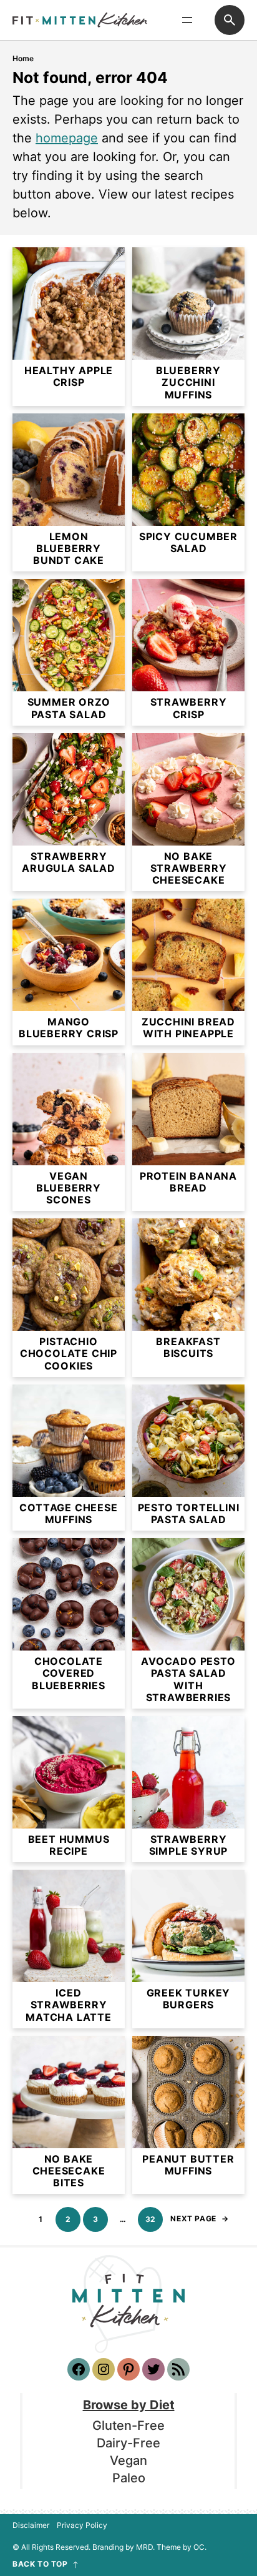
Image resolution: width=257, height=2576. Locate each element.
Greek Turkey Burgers (189, 1999)
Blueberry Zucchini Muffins (188, 382)
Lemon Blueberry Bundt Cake (69, 549)
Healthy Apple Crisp (69, 377)
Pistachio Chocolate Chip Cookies (69, 1354)
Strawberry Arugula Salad (68, 862)
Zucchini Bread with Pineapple (188, 1028)
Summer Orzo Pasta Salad (69, 708)
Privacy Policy (82, 2525)
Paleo (129, 2478)
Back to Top (40, 2564)
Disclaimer (31, 2525)
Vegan (128, 2460)
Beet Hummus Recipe (69, 1845)
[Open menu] (187, 20)
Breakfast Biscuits (188, 1348)
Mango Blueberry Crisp (69, 1028)
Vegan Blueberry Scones (69, 1188)
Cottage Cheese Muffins (68, 1514)
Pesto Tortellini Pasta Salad (189, 1514)
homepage (67, 138)
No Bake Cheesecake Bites (69, 2171)
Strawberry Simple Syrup (189, 1845)
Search (230, 20)
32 (151, 2219)
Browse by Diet (129, 2405)
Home (23, 58)
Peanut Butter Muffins (188, 2165)
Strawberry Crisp (189, 708)
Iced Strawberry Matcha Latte (69, 2005)
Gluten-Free (128, 2425)
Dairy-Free (128, 2443)
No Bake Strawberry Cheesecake (189, 868)
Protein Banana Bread (188, 1182)
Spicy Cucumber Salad (188, 543)
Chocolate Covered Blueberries (69, 1673)
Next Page (199, 2218)
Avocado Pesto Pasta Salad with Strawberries (188, 1680)
